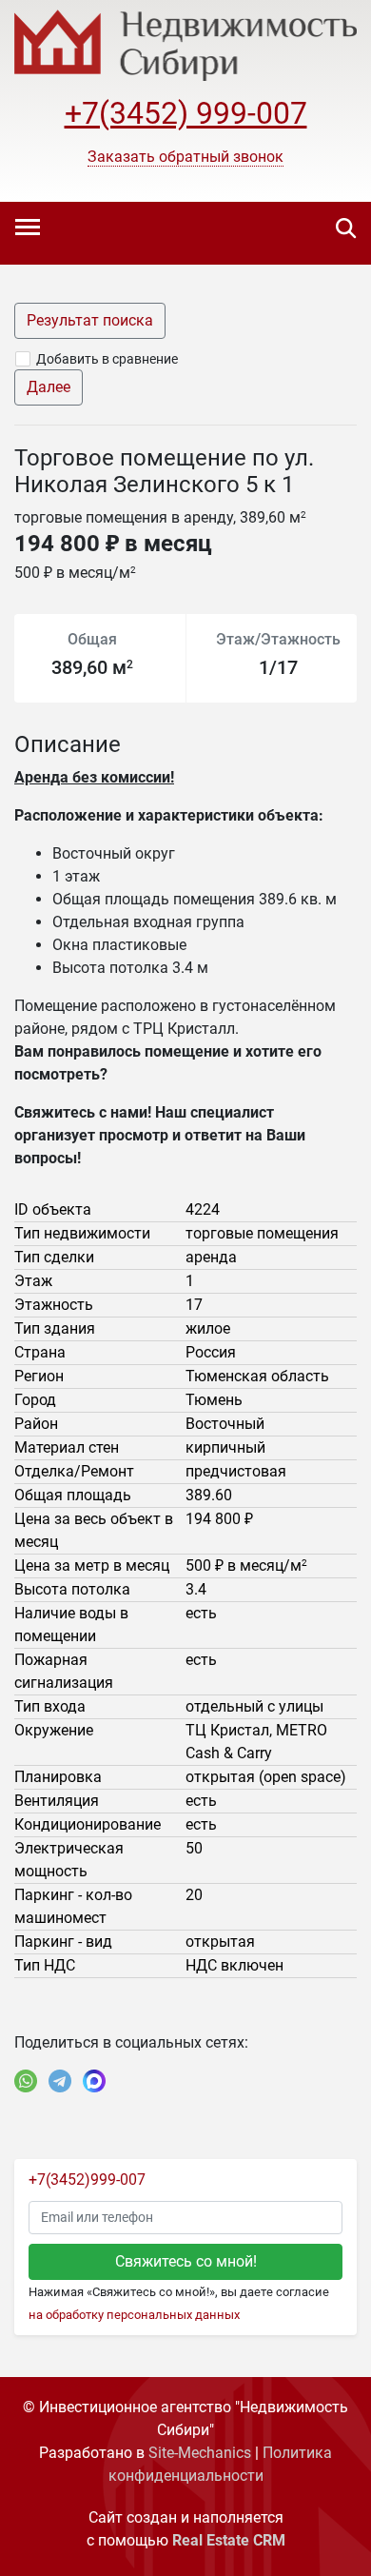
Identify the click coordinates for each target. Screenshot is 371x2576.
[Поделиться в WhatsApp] (26, 2081)
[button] (185, 157)
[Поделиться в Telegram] (60, 2081)
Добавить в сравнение (107, 359)
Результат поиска (90, 320)
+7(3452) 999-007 (186, 113)
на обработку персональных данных (134, 2315)
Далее (49, 387)
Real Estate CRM (229, 2540)
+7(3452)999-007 (87, 2180)
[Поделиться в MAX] (94, 2081)
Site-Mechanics (200, 2453)
